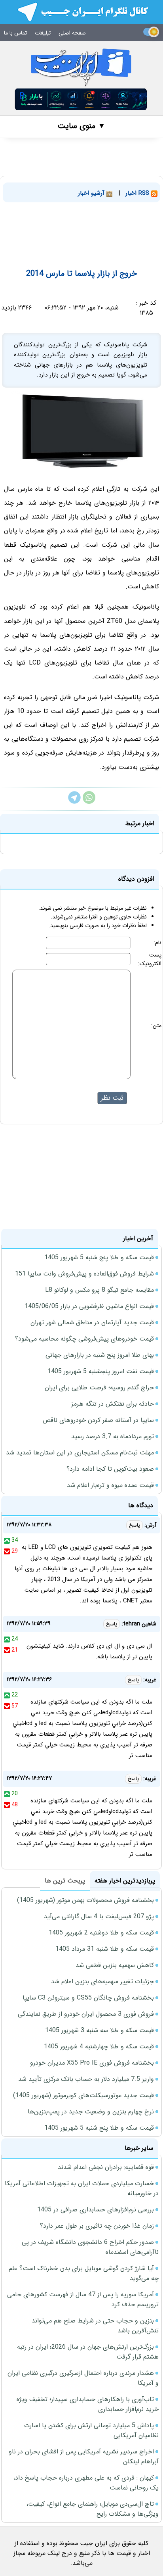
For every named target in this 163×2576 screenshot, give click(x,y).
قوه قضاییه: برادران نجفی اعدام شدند (106, 2167)
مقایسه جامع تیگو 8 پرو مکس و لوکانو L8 (100, 1290)
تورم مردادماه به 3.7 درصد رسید (113, 1436)
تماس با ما (15, 33)
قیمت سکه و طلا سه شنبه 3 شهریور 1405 (100, 2030)
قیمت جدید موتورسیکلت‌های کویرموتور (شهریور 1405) (83, 2095)
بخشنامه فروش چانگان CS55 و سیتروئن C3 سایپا (88, 1998)
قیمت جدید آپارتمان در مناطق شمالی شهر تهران (92, 1323)
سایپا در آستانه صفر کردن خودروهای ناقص (98, 1420)
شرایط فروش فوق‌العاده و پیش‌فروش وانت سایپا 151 (84, 1274)
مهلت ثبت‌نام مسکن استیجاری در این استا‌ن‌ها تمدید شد (80, 1453)
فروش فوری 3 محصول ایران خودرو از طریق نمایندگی (86, 2014)
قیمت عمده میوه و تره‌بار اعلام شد (110, 1485)
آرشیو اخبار (92, 193)
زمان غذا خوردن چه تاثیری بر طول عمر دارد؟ (97, 2226)
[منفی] (7, 1551)
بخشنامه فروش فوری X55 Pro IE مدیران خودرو (92, 2063)
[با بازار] (81, 99)
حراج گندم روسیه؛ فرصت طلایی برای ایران (99, 1388)
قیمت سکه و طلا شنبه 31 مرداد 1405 (105, 1949)
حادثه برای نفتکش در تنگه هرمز (113, 1404)
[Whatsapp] (89, 802)
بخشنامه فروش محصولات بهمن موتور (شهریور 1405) (85, 1900)
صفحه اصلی (72, 33)
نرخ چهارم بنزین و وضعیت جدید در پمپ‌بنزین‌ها (91, 2112)
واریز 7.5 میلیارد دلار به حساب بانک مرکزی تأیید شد (86, 2079)
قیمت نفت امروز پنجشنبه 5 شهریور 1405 (101, 1371)
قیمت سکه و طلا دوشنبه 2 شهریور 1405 (101, 1933)
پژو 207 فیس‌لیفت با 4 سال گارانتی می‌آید (99, 1916)
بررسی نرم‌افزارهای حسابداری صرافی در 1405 (96, 2210)
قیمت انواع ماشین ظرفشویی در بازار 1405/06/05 (89, 1306)
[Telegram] (74, 802)
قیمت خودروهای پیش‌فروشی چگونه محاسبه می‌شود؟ (84, 1339)
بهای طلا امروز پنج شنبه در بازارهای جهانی (100, 1355)
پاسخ (135, 1525)
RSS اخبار (138, 193)
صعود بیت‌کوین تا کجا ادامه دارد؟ (110, 1469)
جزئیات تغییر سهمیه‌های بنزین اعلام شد (102, 1981)
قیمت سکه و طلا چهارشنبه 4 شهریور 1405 (99, 2047)
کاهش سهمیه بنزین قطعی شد (115, 1965)
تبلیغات (43, 33)
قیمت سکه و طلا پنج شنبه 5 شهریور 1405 (99, 1257)
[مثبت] (7, 1540)
